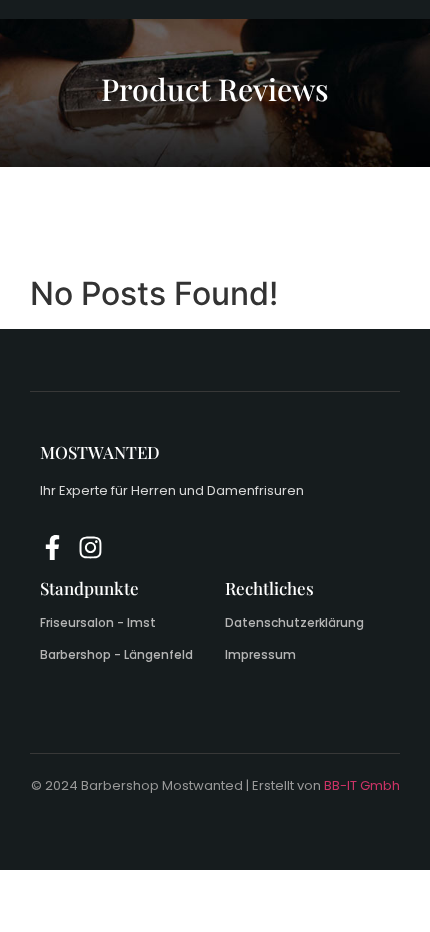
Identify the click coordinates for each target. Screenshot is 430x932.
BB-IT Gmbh (362, 785)
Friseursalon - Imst (98, 622)
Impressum (260, 654)
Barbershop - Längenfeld (116, 654)
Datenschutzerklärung (294, 622)
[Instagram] (90, 547)
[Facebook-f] (52, 547)
